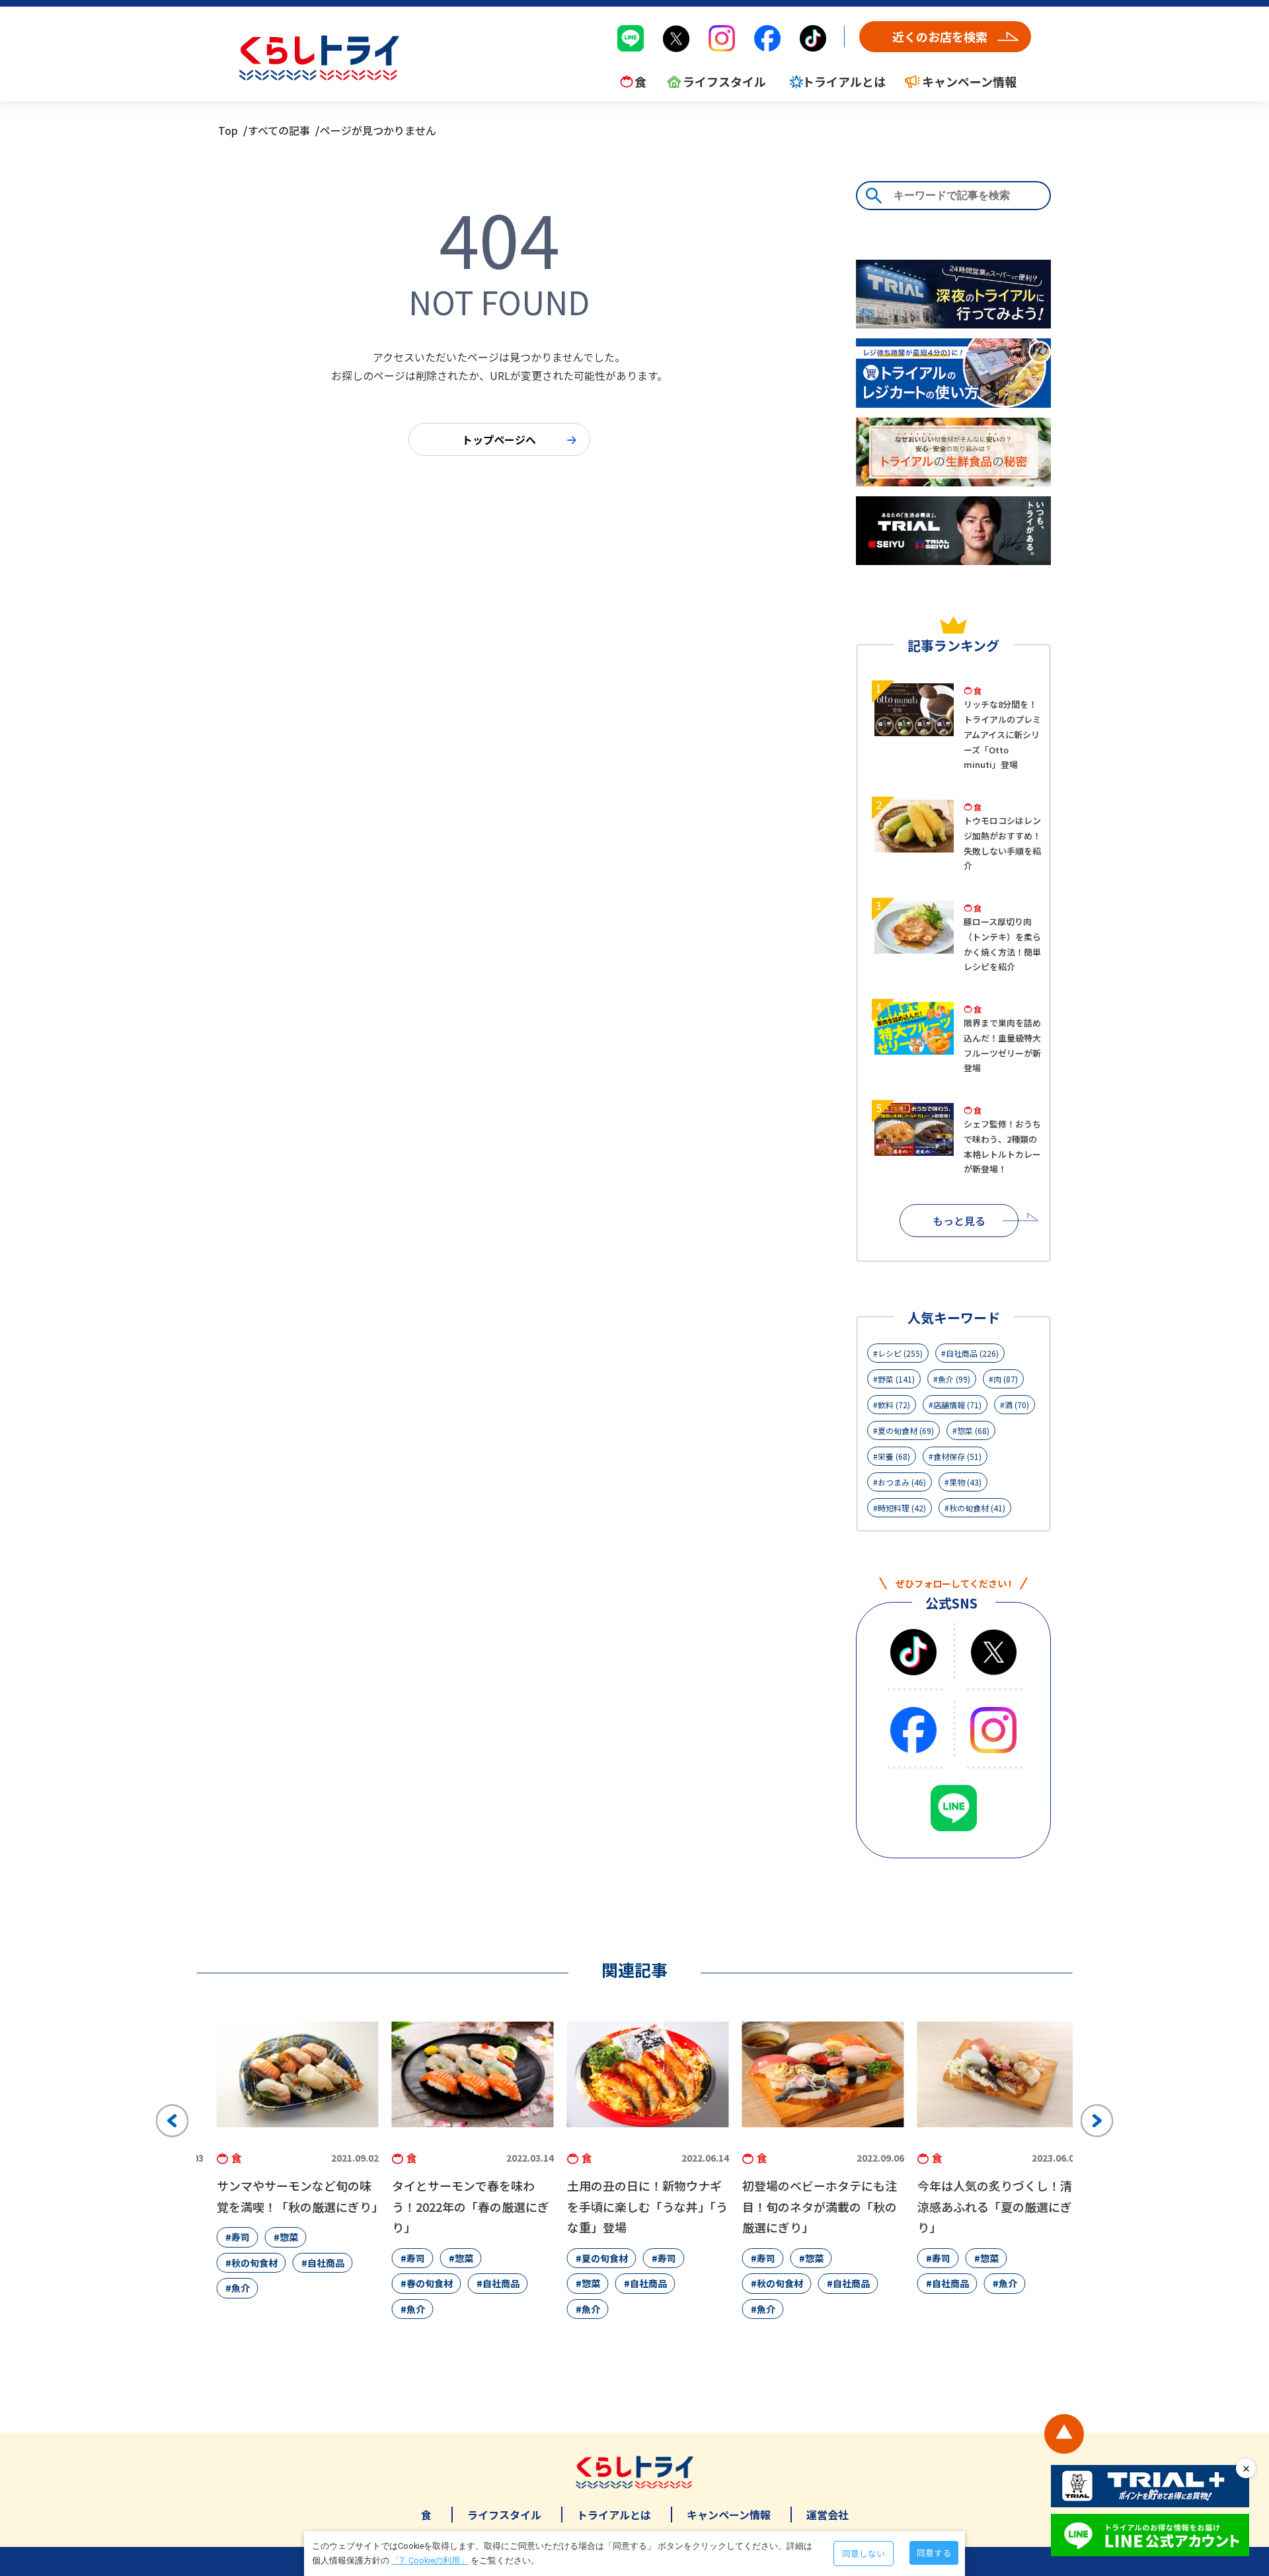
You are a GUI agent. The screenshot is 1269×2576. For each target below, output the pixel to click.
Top (228, 130)
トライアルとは (614, 2515)
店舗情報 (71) (957, 1405)
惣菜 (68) (973, 1430)
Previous (173, 2121)
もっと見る (959, 1221)
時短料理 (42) (902, 1508)
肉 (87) (1006, 1379)
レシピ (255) (900, 1353)
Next (1097, 2121)
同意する (934, 2553)
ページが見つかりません (378, 130)
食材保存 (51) (957, 1456)
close (1246, 2468)
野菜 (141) (896, 1379)
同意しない (864, 2553)
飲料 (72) (894, 1405)
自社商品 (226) (972, 1353)
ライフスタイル (504, 2515)
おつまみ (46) (902, 1482)
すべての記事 (279, 130)
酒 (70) (1017, 1405)
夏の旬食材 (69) (906, 1430)
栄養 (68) (894, 1456)
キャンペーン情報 (729, 2515)
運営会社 (827, 2515)
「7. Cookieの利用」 (430, 2560)
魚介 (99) (954, 1379)
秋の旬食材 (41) (977, 1508)
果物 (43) (965, 1482)
